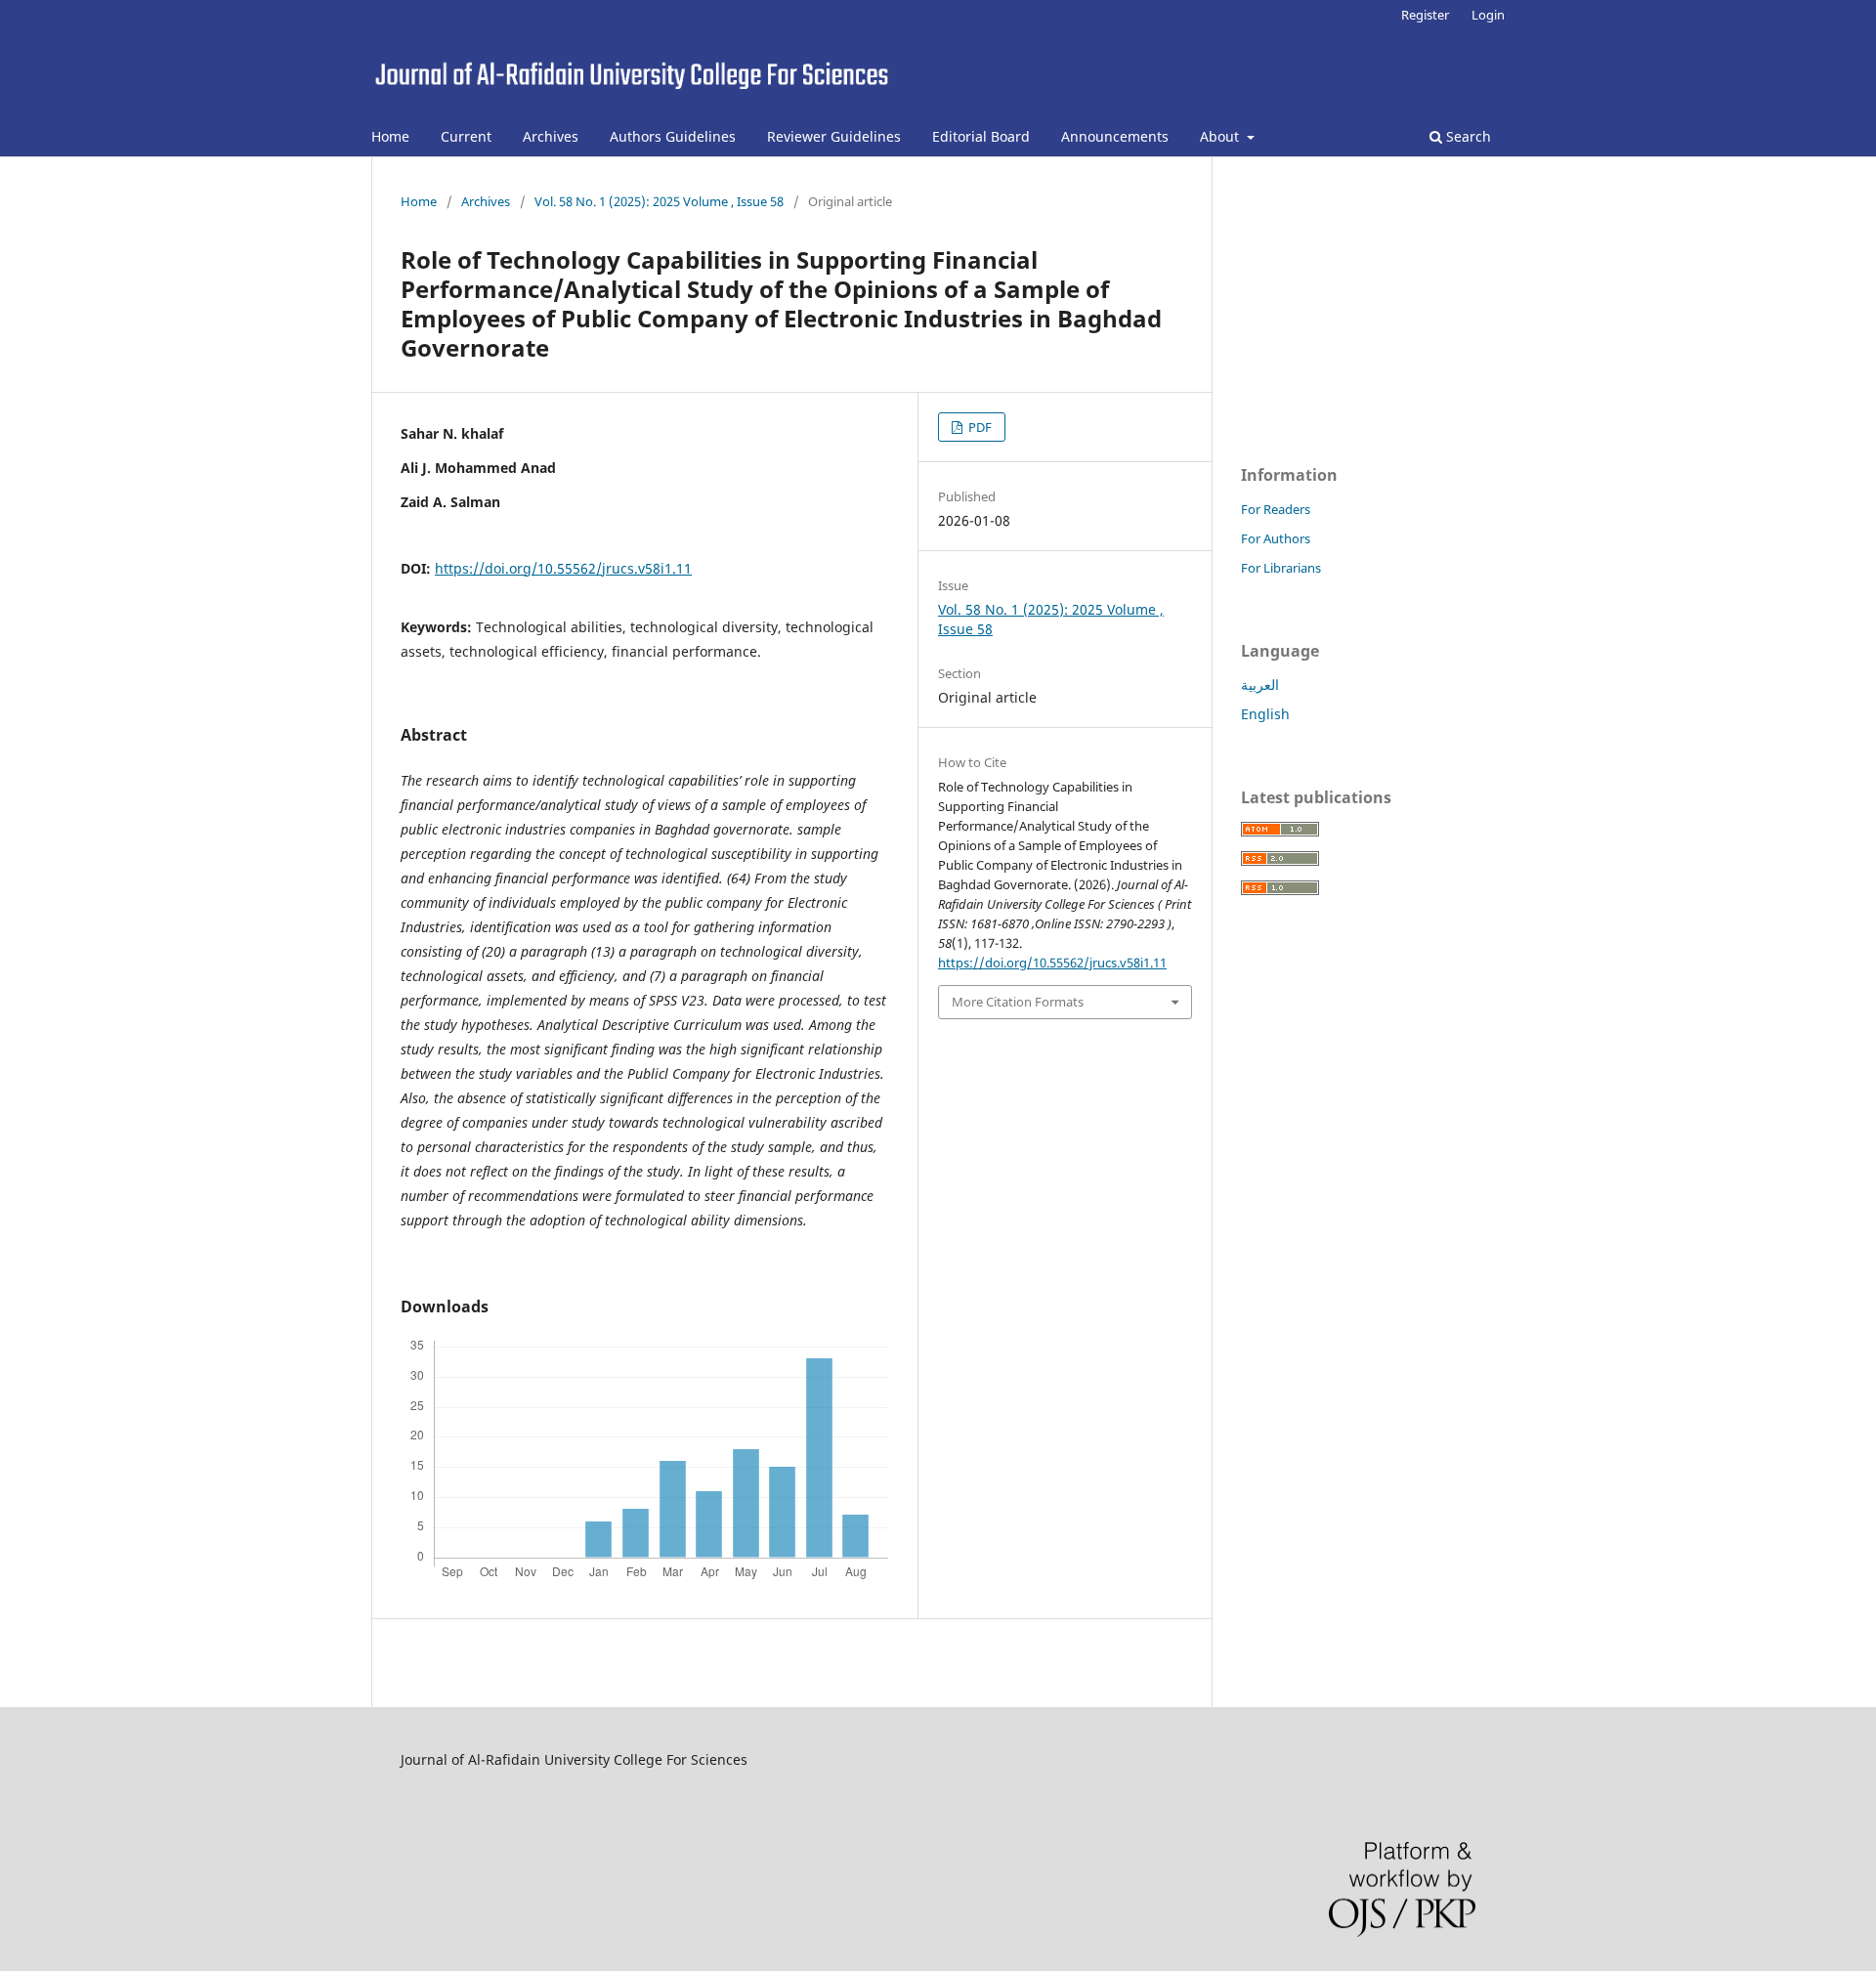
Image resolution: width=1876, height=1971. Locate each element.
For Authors (1276, 538)
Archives (551, 136)
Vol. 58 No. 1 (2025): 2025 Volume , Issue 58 (659, 201)
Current (466, 136)
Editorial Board (981, 136)
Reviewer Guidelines (834, 136)
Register (1425, 15)
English (1265, 714)
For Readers (1276, 509)
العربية (1260, 685)
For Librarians (1281, 568)
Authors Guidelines (673, 136)
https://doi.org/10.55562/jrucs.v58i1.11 (563, 568)
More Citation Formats (1018, 1002)
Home (390, 136)
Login (1488, 15)
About (1221, 136)
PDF (979, 427)
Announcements (1115, 136)
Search (1467, 136)
